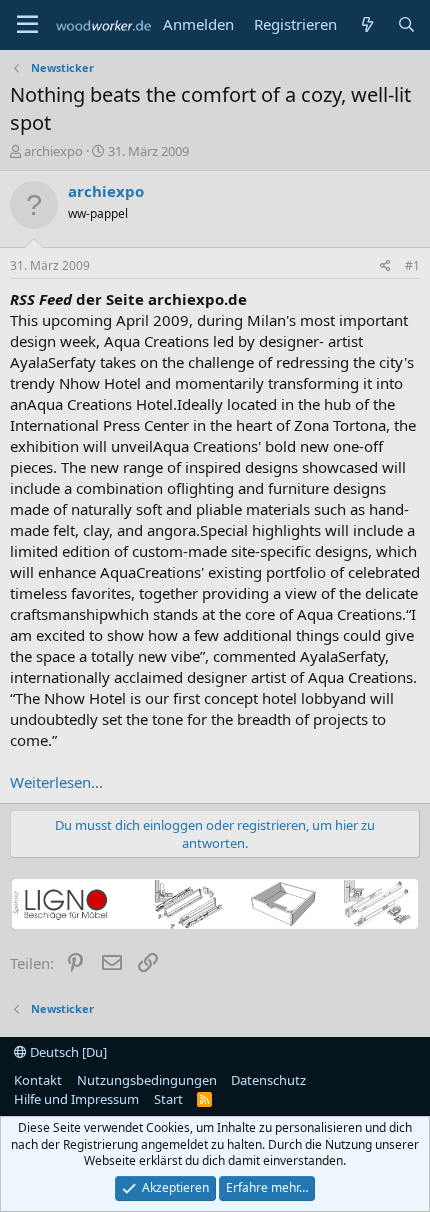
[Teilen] (385, 266)
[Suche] (406, 24)
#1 (412, 265)
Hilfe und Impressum (76, 1099)
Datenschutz (268, 1080)
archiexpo (53, 151)
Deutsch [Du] (67, 1052)
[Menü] (27, 25)
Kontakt (38, 1080)
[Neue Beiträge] (366, 24)
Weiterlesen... (56, 782)
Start (168, 1099)
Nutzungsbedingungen (147, 1080)
